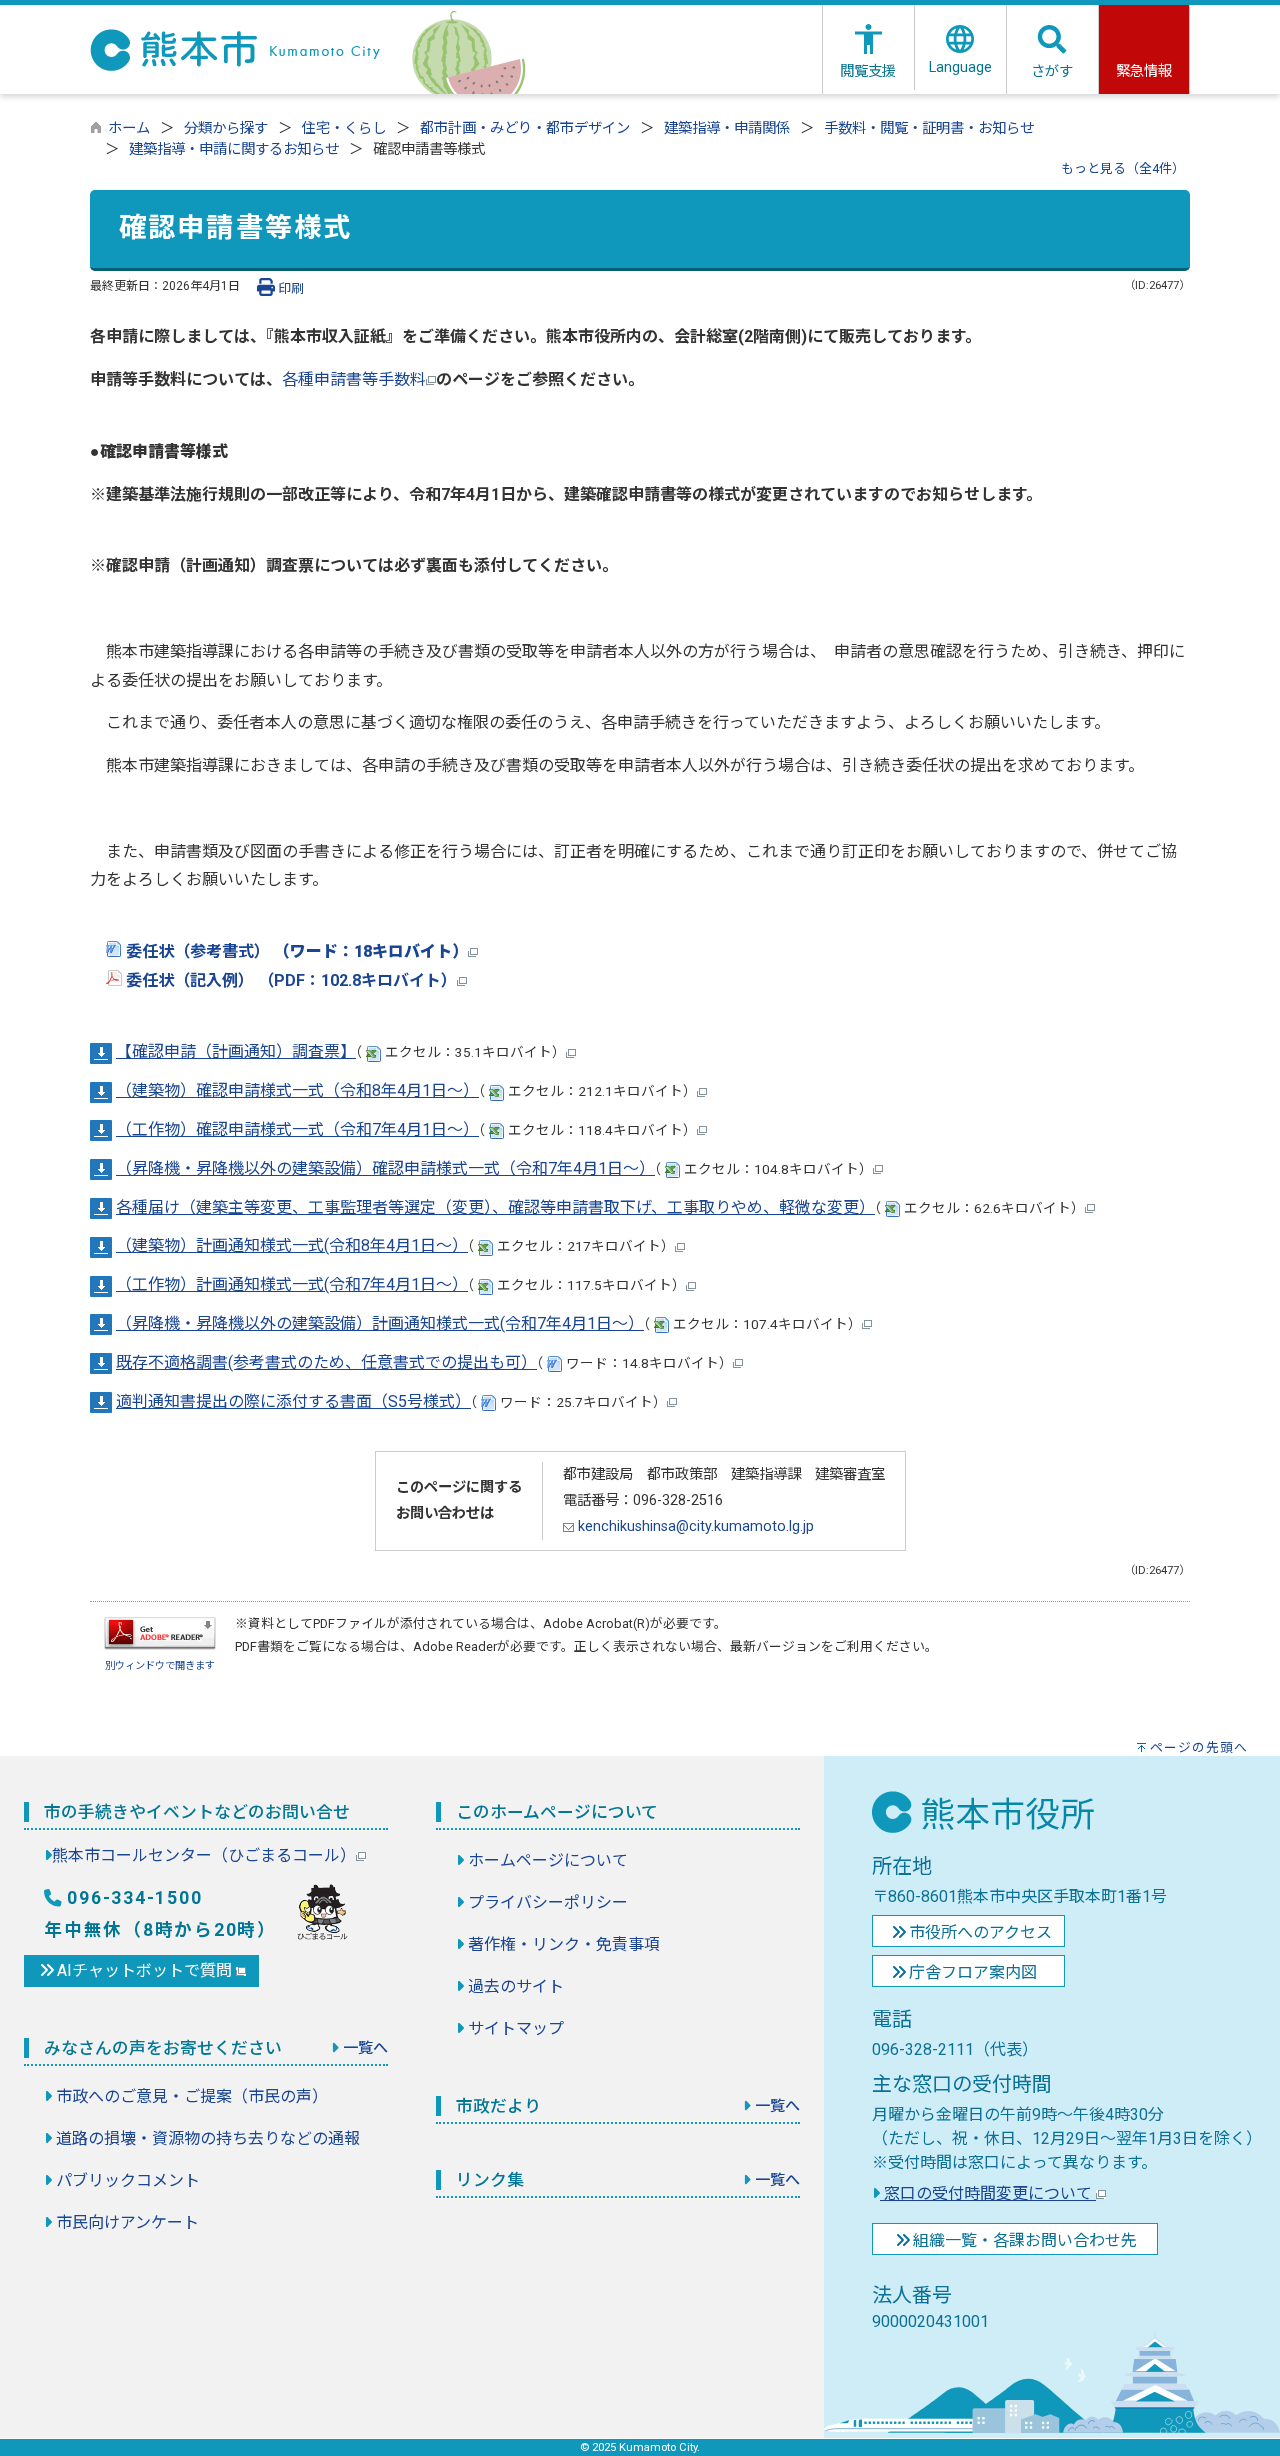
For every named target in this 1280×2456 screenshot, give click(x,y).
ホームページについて (548, 1860)
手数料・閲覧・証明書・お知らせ (929, 128)
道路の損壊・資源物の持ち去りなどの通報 (208, 2138)
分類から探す (226, 128)
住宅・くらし (344, 128)
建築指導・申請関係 (727, 128)
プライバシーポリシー (548, 1902)
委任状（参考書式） (295, 951)
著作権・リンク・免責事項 (564, 1944)
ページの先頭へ (1199, 1747)
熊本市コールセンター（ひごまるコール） (204, 1855)
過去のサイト (516, 1986)
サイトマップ (516, 2028)
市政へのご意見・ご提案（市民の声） (192, 2096)
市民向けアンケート (127, 2222)
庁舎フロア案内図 (973, 1972)
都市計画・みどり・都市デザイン (525, 128)
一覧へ (365, 2048)
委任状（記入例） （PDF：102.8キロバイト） (289, 980)
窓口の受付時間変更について (988, 2193)
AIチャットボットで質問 (146, 1970)
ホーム (129, 128)
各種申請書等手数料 (354, 379)
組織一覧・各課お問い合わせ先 (1025, 2240)
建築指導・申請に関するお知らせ (234, 149)
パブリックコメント (128, 2180)
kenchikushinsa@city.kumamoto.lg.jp (694, 1526)
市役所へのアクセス (980, 1932)
